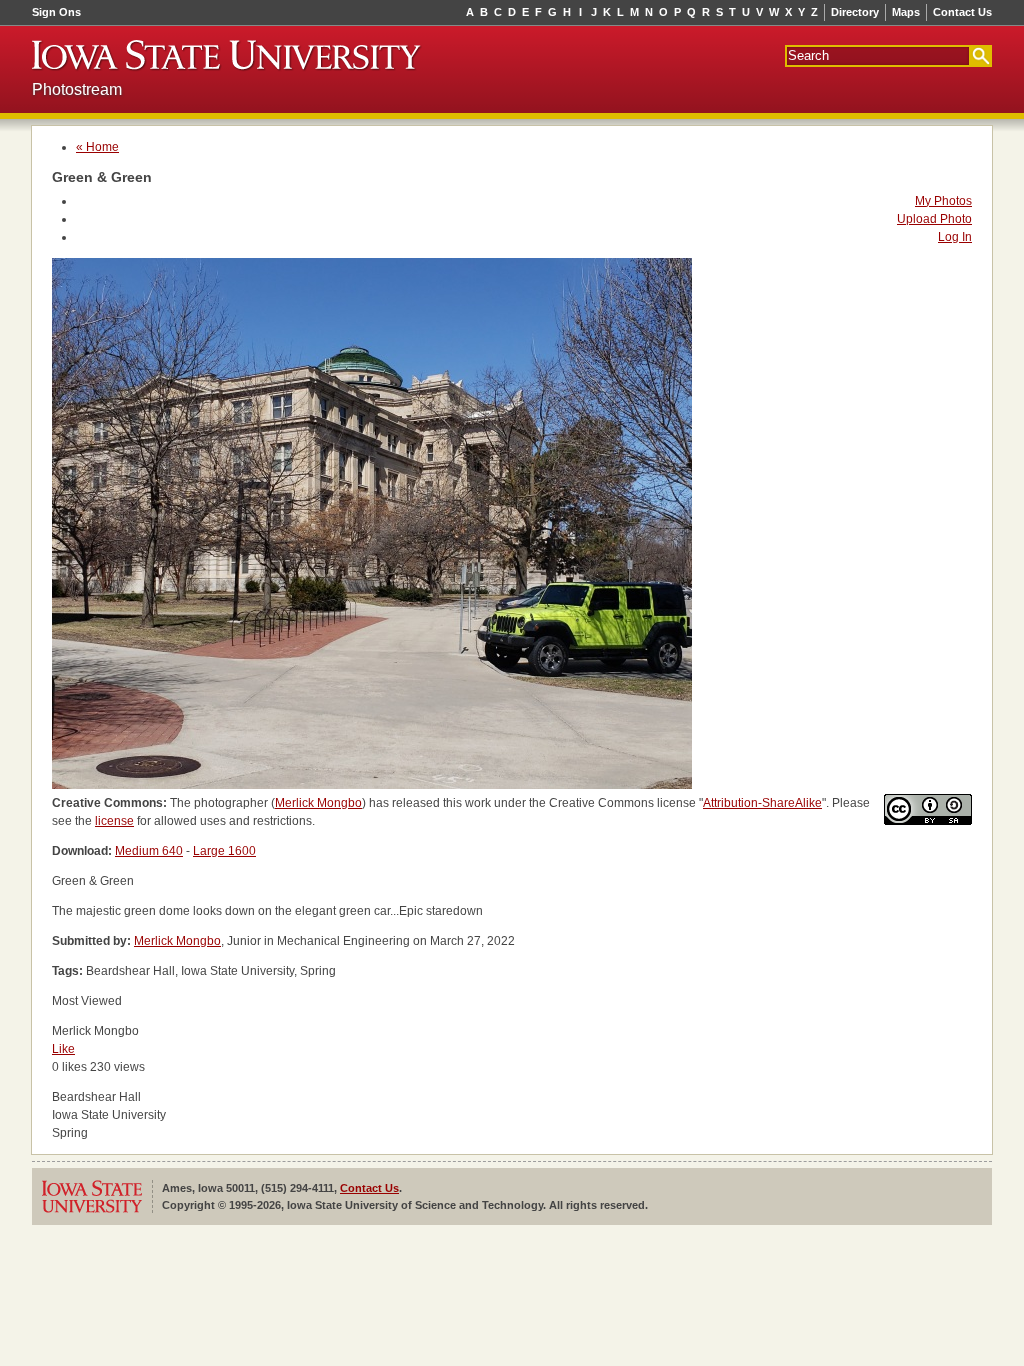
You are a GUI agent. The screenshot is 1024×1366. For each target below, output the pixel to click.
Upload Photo (934, 219)
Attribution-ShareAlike (762, 803)
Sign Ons (56, 12)
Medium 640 (149, 851)
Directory (855, 12)
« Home (97, 147)
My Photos (943, 201)
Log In (955, 237)
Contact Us (962, 12)
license (114, 821)
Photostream (77, 89)
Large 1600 (224, 851)
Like (63, 1049)
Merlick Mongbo (318, 803)
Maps (906, 12)
